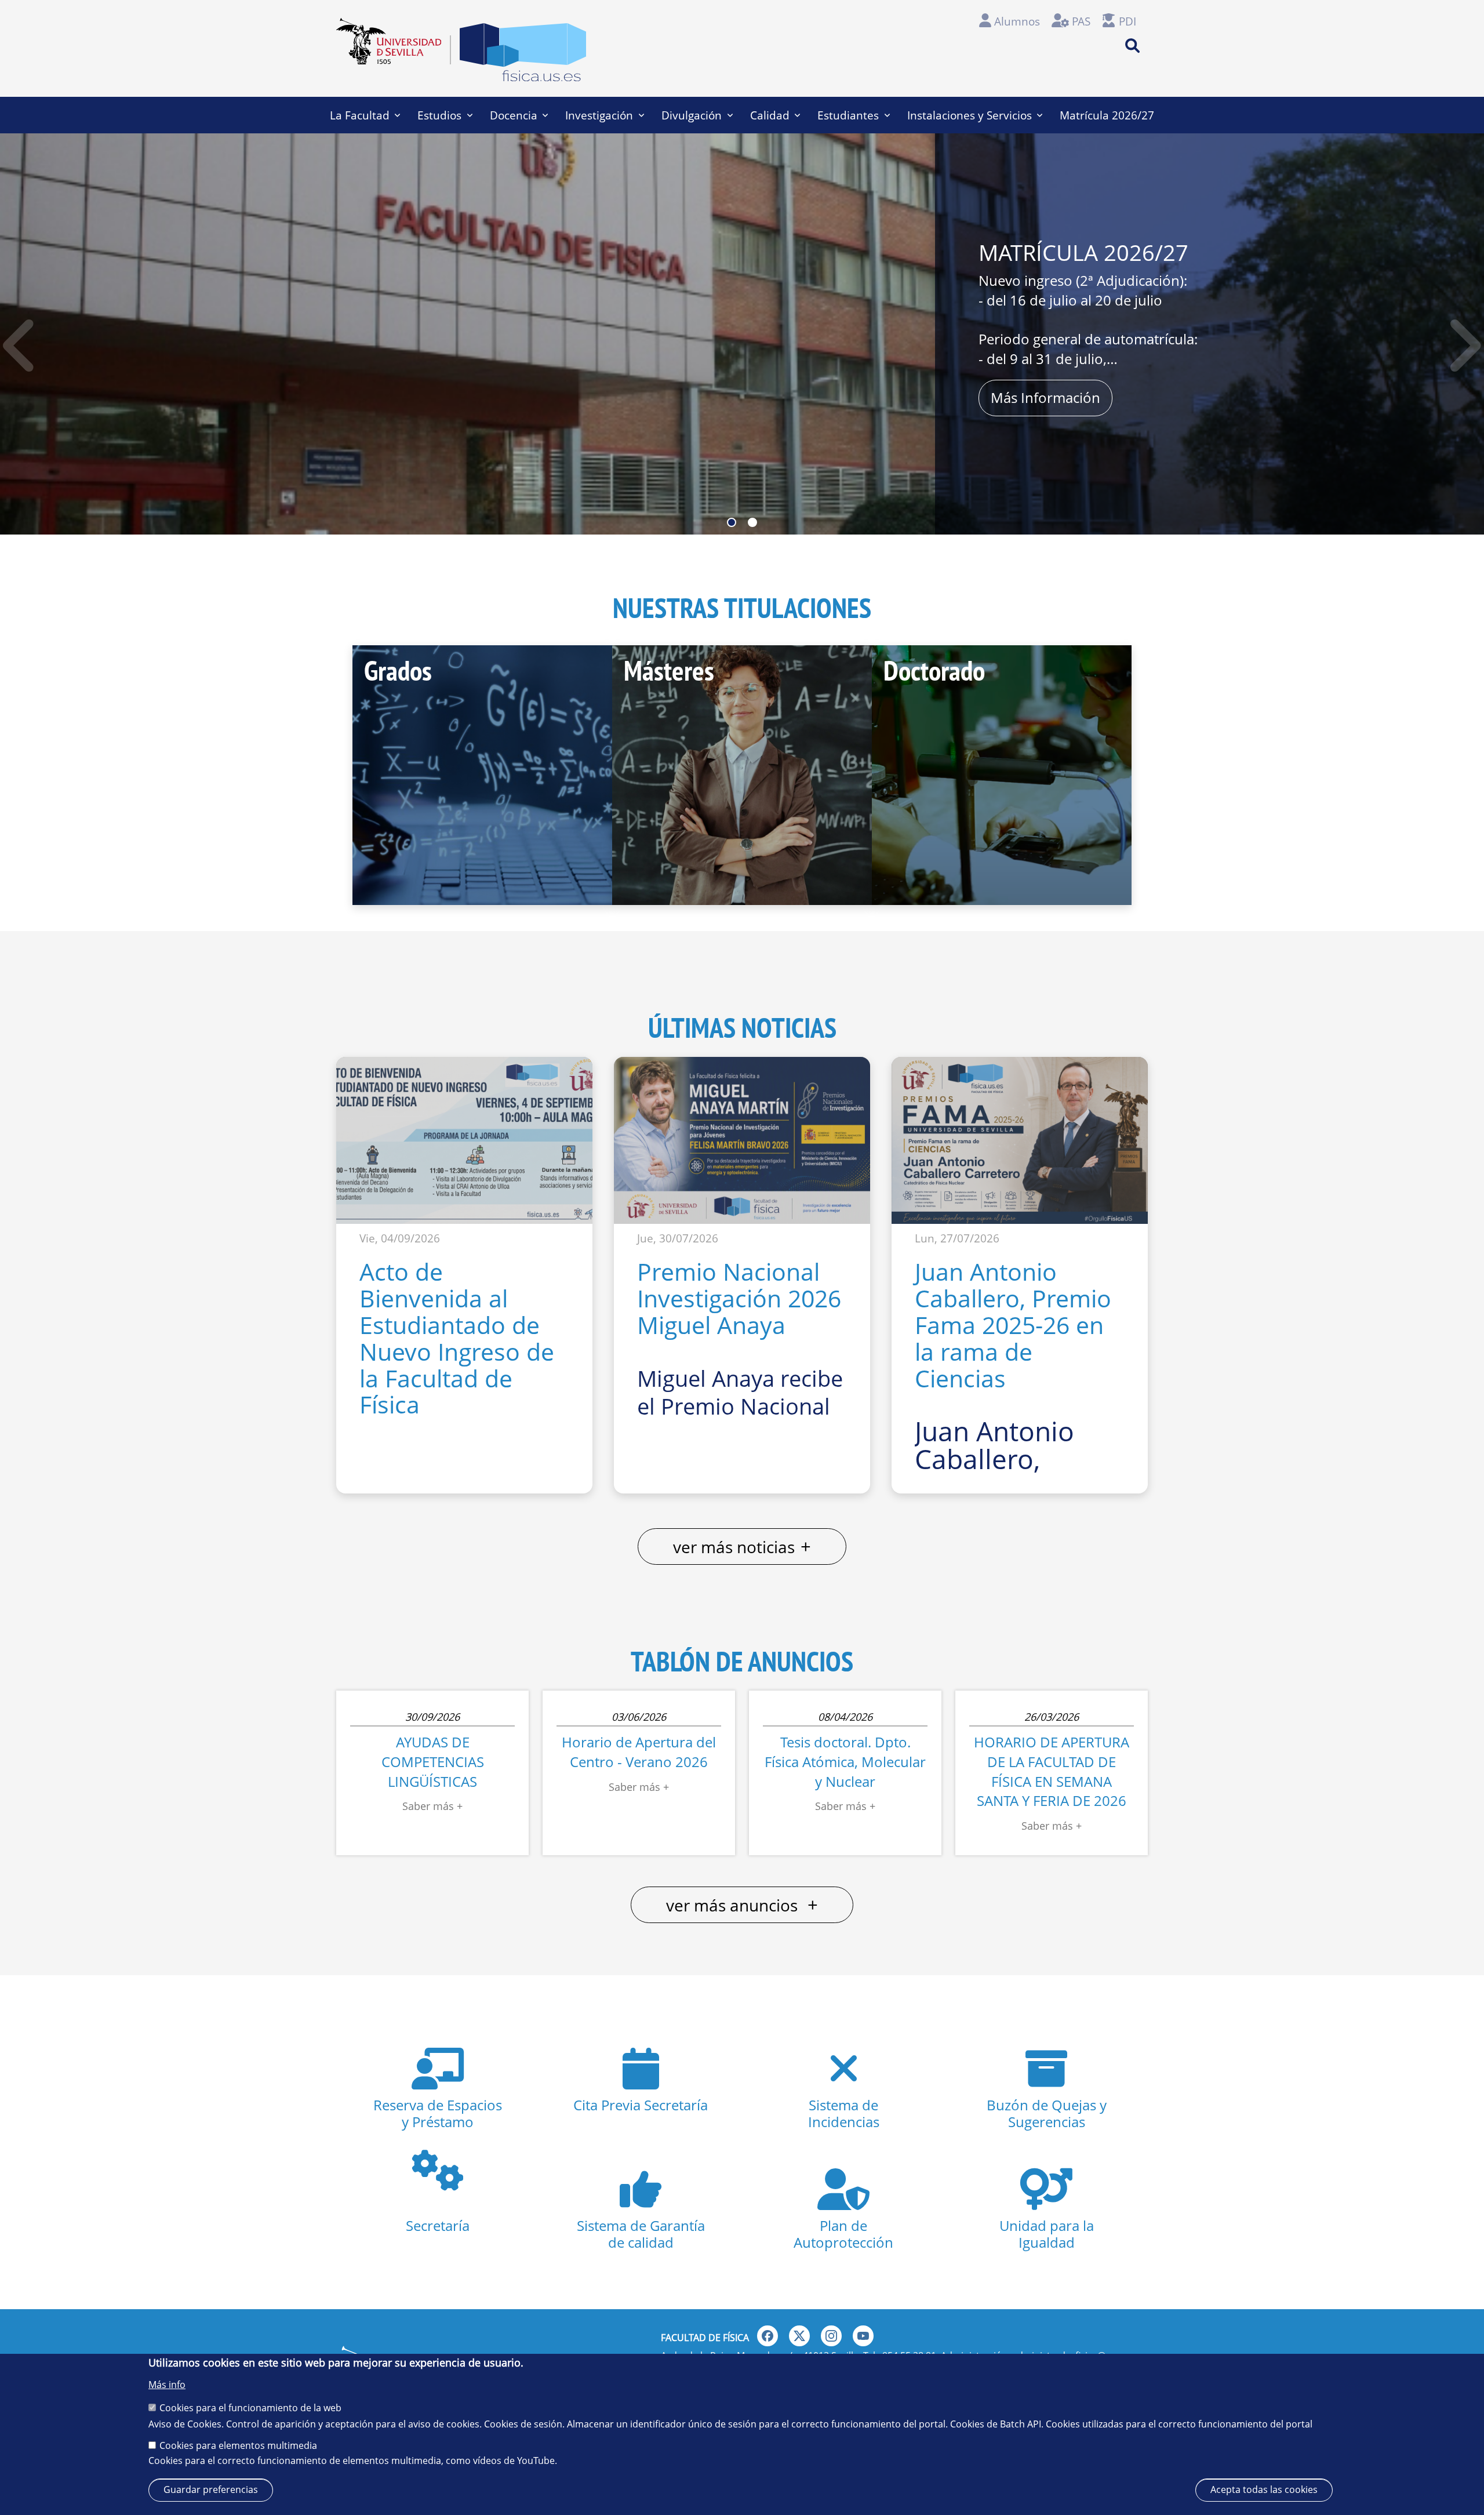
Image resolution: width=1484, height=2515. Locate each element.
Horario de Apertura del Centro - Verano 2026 (639, 1752)
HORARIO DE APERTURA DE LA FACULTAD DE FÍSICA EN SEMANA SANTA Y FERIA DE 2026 (1052, 1771)
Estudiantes (848, 115)
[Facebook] (768, 2336)
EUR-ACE (83, 390)
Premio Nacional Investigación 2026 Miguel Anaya (739, 1298)
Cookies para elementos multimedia (238, 2445)
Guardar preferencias (211, 2489)
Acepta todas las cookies (1264, 2489)
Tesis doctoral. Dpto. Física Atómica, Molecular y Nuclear (845, 1761)
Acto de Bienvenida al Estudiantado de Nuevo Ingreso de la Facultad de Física (457, 1338)
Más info (167, 2385)
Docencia (514, 115)
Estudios (439, 115)
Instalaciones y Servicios (970, 115)
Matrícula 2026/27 (1107, 115)
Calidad (770, 115)
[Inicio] (523, 56)
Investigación (599, 115)
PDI (1127, 21)
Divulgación (692, 115)
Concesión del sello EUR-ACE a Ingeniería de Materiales (268, 272)
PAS (1081, 21)
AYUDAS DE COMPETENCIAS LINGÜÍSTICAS (433, 1761)
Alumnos (1017, 21)
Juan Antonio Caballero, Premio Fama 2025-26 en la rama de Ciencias (1013, 1324)
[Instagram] (831, 2336)
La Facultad (360, 115)
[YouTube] (863, 2336)
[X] (799, 2336)
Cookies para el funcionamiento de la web (250, 2408)
